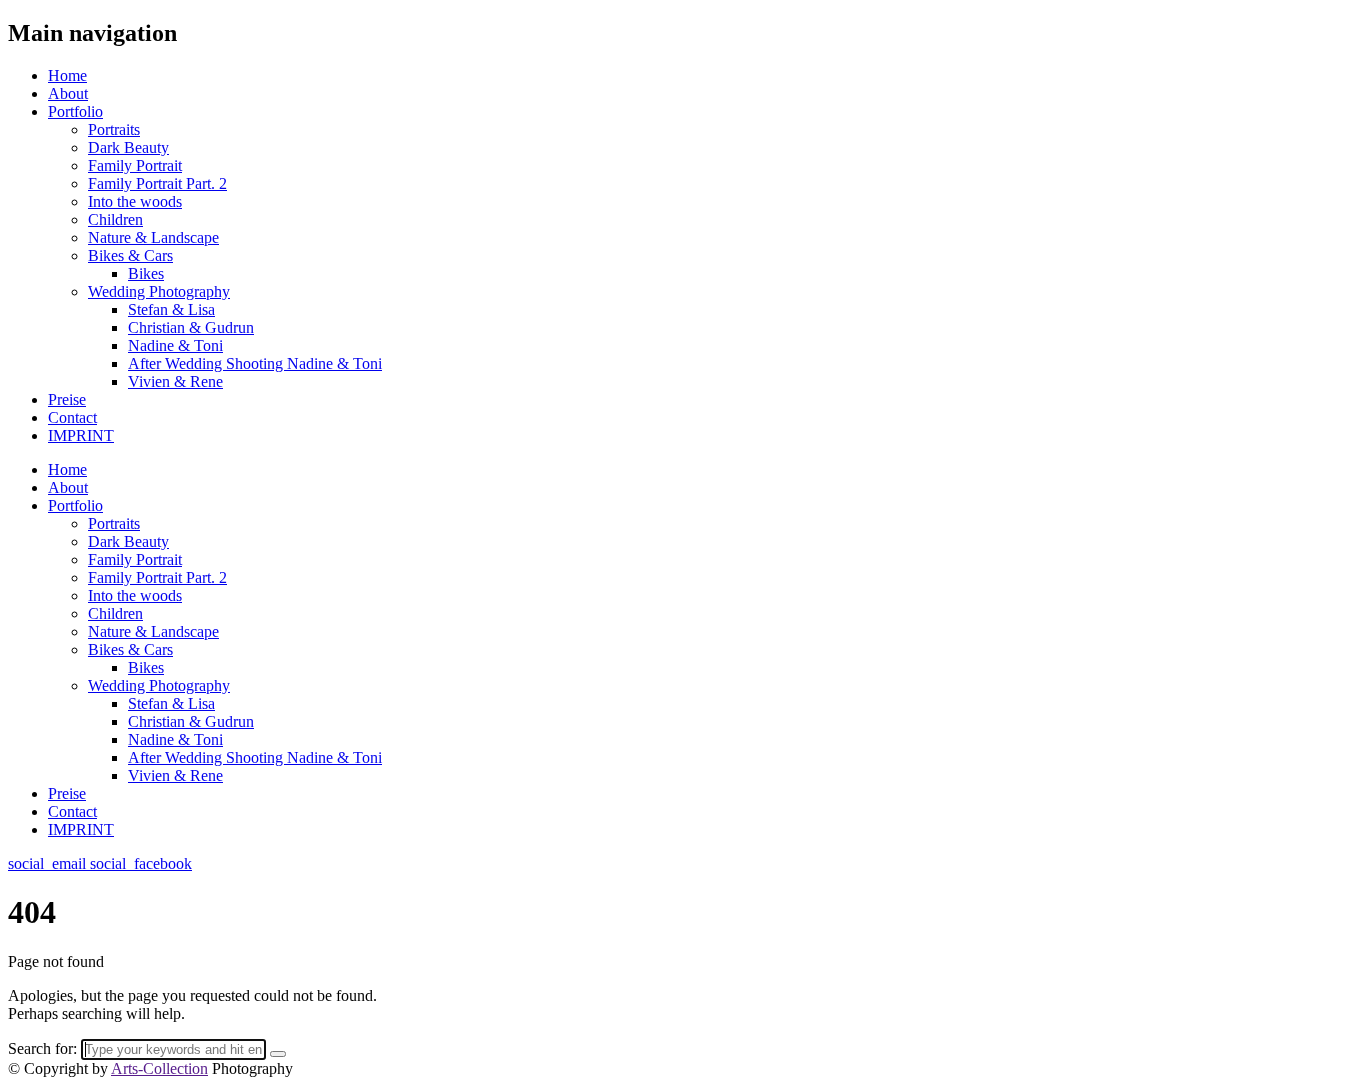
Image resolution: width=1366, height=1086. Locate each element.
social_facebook (141, 863)
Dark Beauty (128, 147)
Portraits (114, 129)
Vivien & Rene (175, 381)
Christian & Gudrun (191, 327)
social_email (49, 863)
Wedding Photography (159, 291)
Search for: (42, 1048)
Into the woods (135, 201)
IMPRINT (81, 435)
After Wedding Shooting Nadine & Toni (255, 363)
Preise (67, 399)
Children (115, 219)
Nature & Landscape (153, 237)
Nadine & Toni (175, 345)
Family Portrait (135, 165)
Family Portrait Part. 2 (157, 183)
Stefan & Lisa (171, 309)
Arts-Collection (159, 1068)
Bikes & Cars (130, 255)
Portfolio (75, 111)
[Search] (278, 1054)
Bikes (146, 273)
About (68, 93)
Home (67, 75)
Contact (72, 417)
